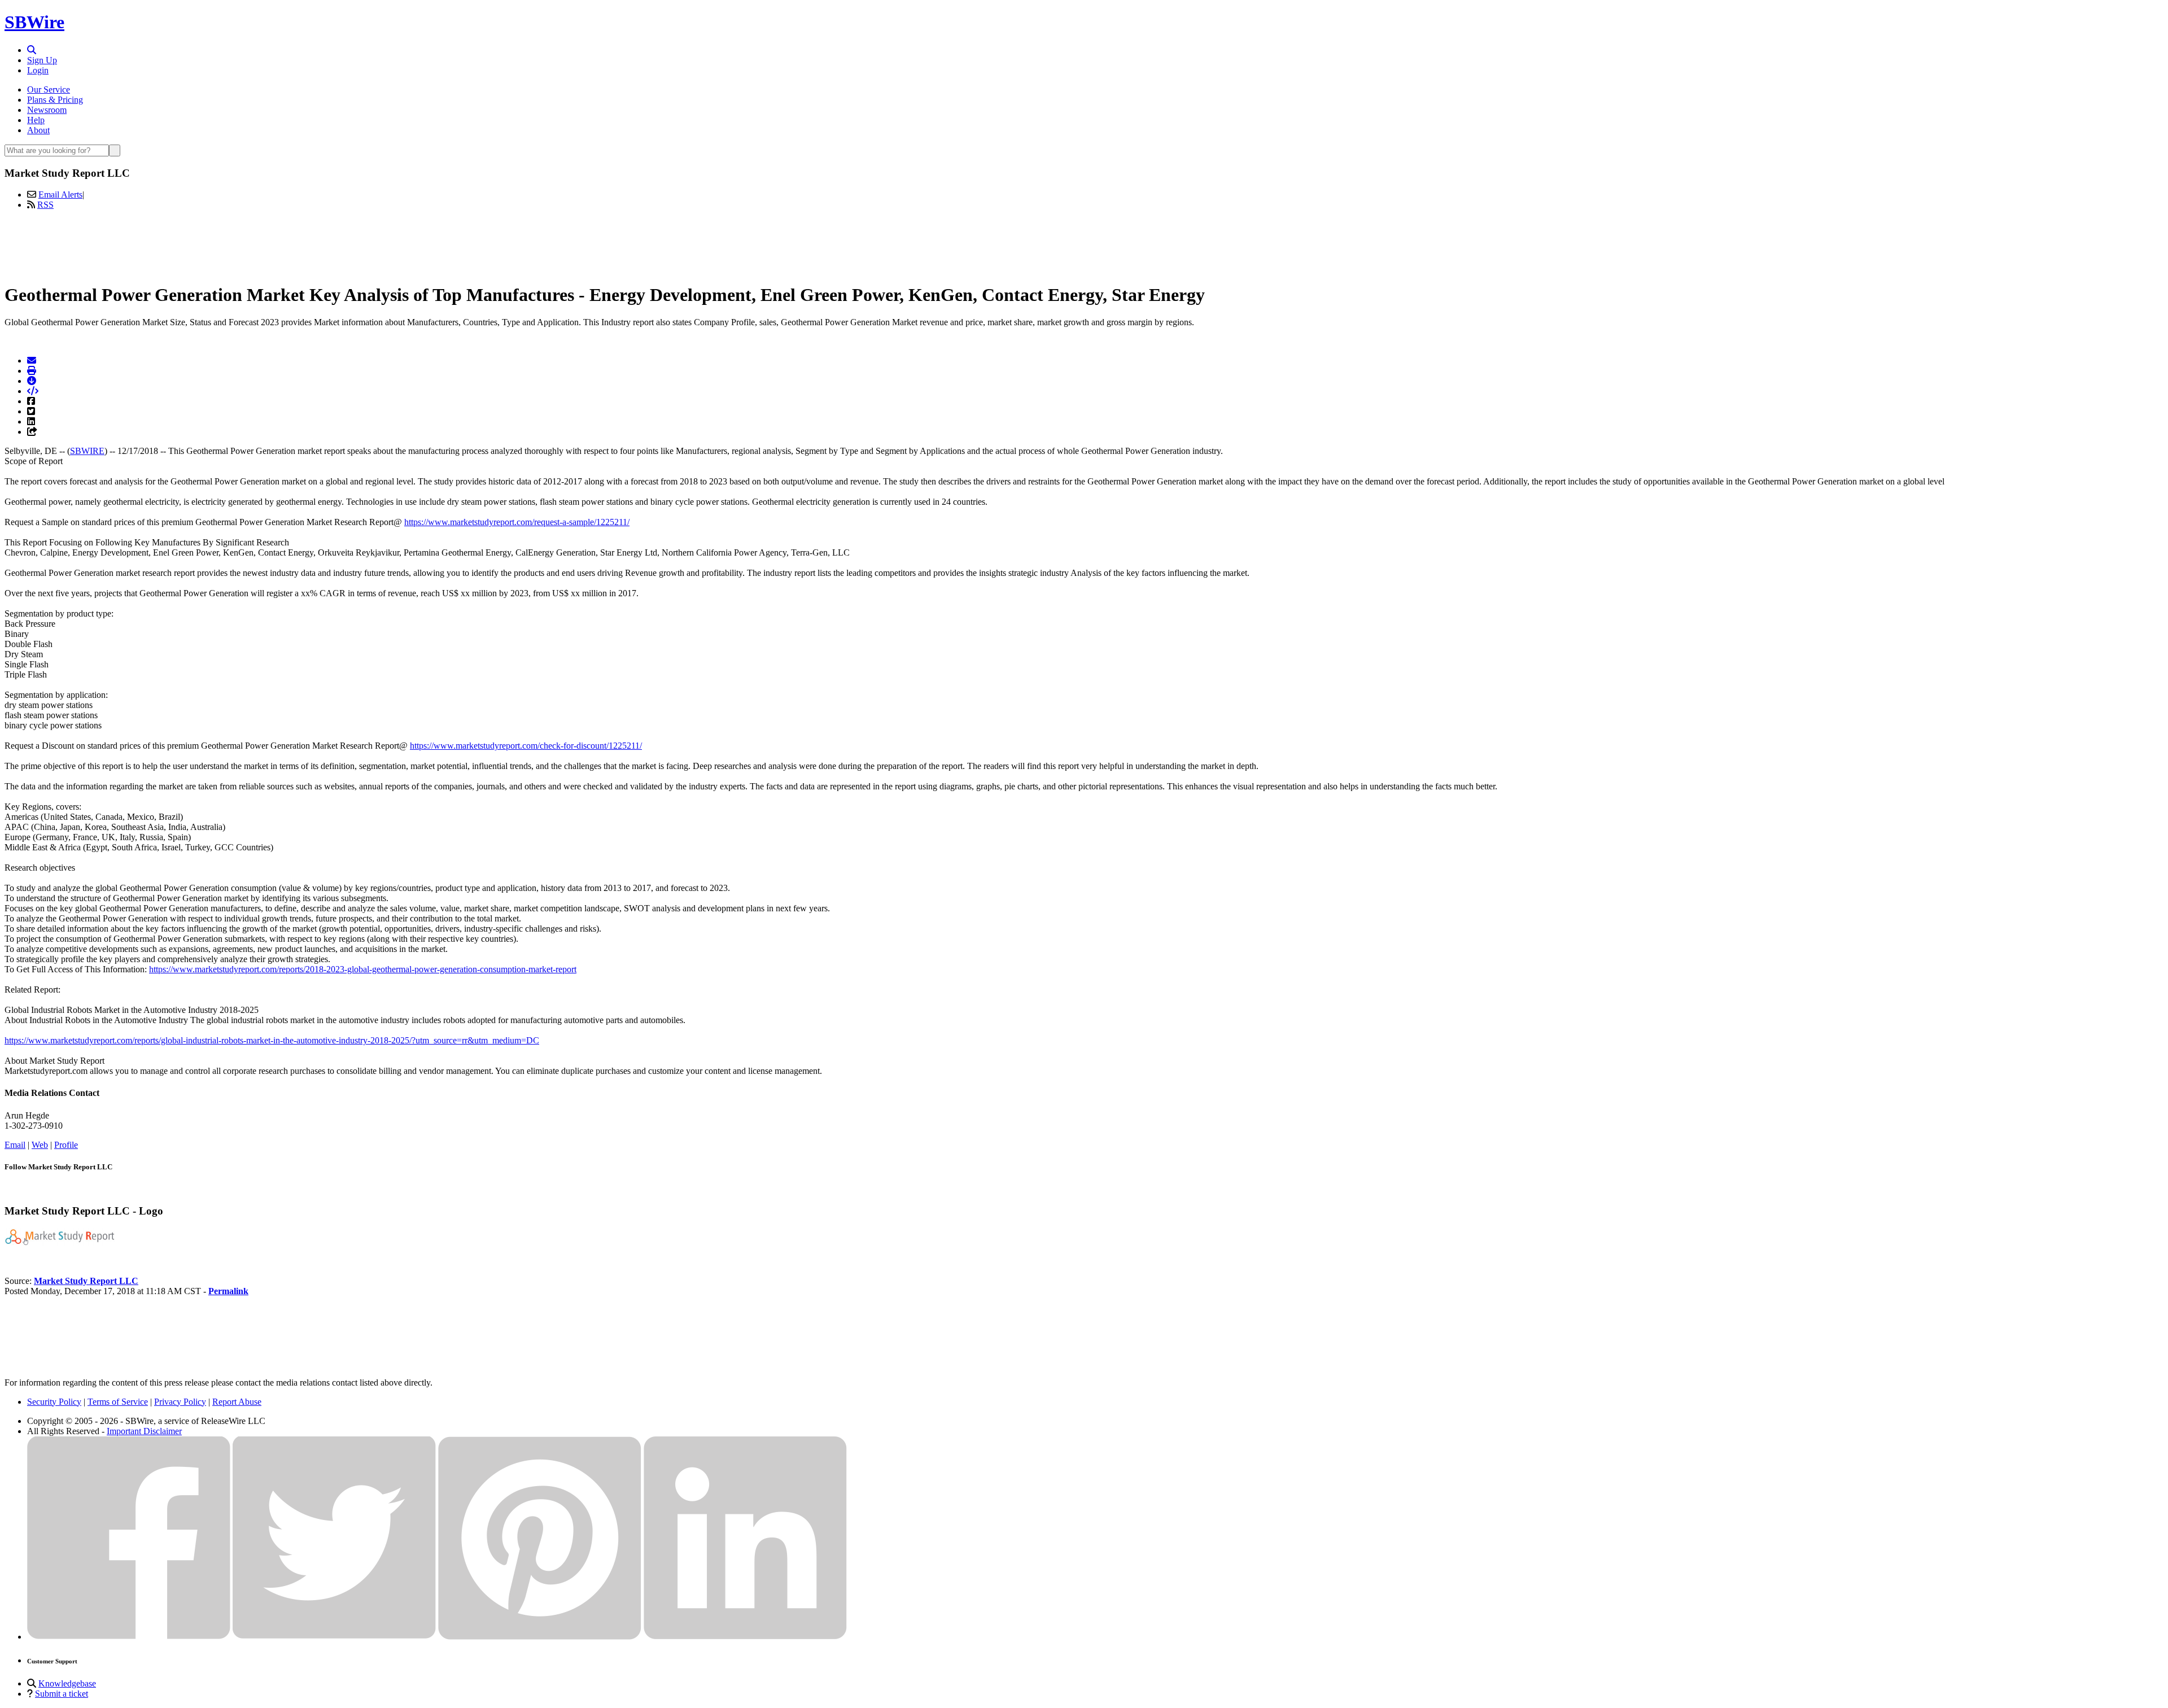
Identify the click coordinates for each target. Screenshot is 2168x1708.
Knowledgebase (67, 1683)
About (38, 130)
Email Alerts (60, 195)
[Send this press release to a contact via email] (32, 361)
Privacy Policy (180, 1402)
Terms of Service (118, 1402)
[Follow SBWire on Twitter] (334, 1637)
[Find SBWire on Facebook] (129, 1637)
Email (15, 1145)
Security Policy (54, 1402)
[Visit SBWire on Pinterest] (540, 1637)
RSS (45, 205)
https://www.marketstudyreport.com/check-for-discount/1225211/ (526, 746)
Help (36, 120)
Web (40, 1145)
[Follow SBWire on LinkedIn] (745, 1637)
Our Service (49, 89)
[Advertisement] (1084, 244)
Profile (66, 1145)
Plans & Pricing (55, 100)
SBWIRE (87, 451)
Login (38, 70)
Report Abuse (237, 1402)
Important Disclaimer (144, 1431)
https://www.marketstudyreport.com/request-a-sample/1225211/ (517, 522)
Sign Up (42, 60)
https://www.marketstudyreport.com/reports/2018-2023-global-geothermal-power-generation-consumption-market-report (363, 969)
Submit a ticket (62, 1694)
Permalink (228, 1291)
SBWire (34, 22)
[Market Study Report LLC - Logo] (61, 1242)
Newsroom (47, 110)
